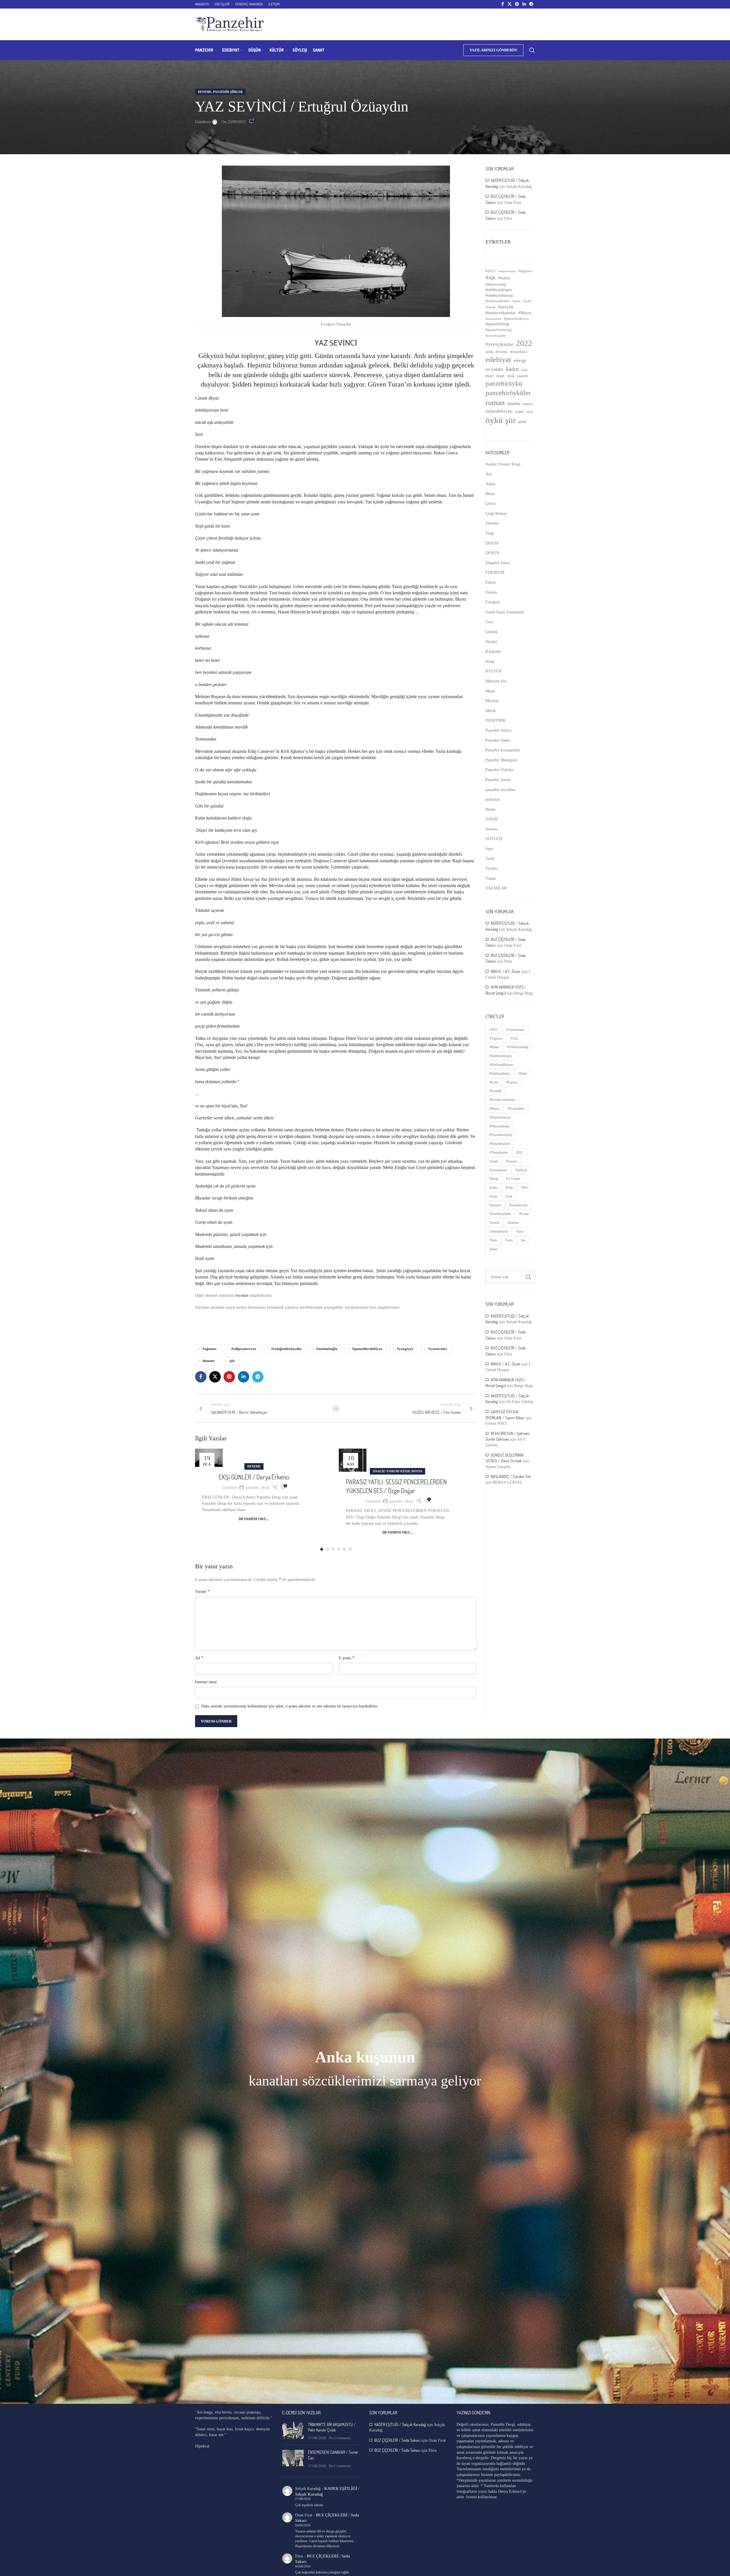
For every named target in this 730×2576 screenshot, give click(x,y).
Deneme (205, 92)
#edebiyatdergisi (499, 290)
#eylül (527, 301)
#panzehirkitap (497, 324)
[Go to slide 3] (333, 1549)
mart (490, 376)
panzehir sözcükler (501, 790)
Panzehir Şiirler (228, 92)
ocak (511, 376)
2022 (524, 343)
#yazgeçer (405, 1349)
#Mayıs (525, 313)
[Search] (532, 50)
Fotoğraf (493, 602)
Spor (489, 849)
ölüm (530, 412)
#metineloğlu (327, 1349)
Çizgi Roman (496, 514)
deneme (209, 1361)
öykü (494, 420)
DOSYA (417, 1471)
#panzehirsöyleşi (499, 330)
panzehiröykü (504, 383)
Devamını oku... (254, 1519)
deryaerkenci (519, 352)
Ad (199, 1658)
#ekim (516, 301)
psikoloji (493, 799)
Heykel (491, 642)
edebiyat (498, 360)
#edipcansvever (244, 1349)
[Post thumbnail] (293, 2431)
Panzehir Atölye (498, 730)
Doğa (490, 533)
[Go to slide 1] (322, 1549)
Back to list (336, 1408)
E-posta (347, 1658)
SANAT (492, 819)
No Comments (340, 2438)
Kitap (490, 661)
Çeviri (491, 504)
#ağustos (209, 1349)
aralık (489, 352)
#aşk (491, 277)
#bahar (504, 278)
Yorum (202, 1591)
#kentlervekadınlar (501, 313)
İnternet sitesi (206, 1682)
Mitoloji (492, 701)
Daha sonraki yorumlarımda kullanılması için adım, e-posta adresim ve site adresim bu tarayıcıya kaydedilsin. (290, 1706)
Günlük (492, 632)
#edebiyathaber (498, 301)
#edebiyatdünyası (499, 295)
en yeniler (494, 369)
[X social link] (510, 4)
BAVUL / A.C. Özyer (506, 971)
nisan (500, 376)
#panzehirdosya (516, 319)
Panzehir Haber (498, 740)
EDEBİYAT (495, 573)
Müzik (491, 711)
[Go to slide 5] (344, 1549)
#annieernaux (507, 271)
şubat (522, 422)
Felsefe (491, 592)
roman (495, 403)
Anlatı (491, 484)
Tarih (490, 859)
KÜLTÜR (494, 671)
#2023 (491, 271)
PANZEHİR (495, 720)
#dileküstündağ (496, 284)
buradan (242, 1295)
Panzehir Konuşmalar (503, 750)
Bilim (490, 494)
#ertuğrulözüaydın (286, 1349)
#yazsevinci (438, 1349)
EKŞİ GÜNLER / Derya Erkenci (254, 1477)
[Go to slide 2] (327, 1549)
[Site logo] (229, 24)
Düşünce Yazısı (498, 563)
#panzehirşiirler (496, 336)
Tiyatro (492, 868)
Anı (489, 474)
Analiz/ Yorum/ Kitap (391, 1471)
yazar (520, 411)
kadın (512, 369)
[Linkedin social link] (524, 4)
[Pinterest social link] (517, 4)
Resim (491, 809)
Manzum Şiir (496, 681)
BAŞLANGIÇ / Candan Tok (511, 1476)
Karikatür (493, 651)
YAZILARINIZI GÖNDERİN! (493, 50)
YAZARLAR (496, 888)
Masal (490, 691)
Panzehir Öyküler (500, 770)
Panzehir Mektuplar (501, 760)
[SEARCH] (528, 1277)
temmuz (528, 404)
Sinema (492, 829)
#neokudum (494, 319)
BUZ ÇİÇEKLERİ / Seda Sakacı (397, 2440)
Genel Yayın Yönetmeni (505, 612)
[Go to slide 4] (339, 1549)
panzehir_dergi (257, 1488)
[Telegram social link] (531, 4)
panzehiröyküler (508, 393)
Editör (491, 583)
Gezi (489, 622)
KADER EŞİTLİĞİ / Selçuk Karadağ (400, 2424)
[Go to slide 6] (350, 1549)
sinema (514, 403)
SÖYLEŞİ (494, 839)
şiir (232, 1361)
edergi (520, 360)
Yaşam (491, 878)
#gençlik (506, 307)
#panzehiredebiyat (367, 1349)
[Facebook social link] (502, 4)
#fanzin (491, 307)
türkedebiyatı (499, 411)
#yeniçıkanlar (500, 344)
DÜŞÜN (492, 553)
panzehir (523, 376)
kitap (525, 370)
